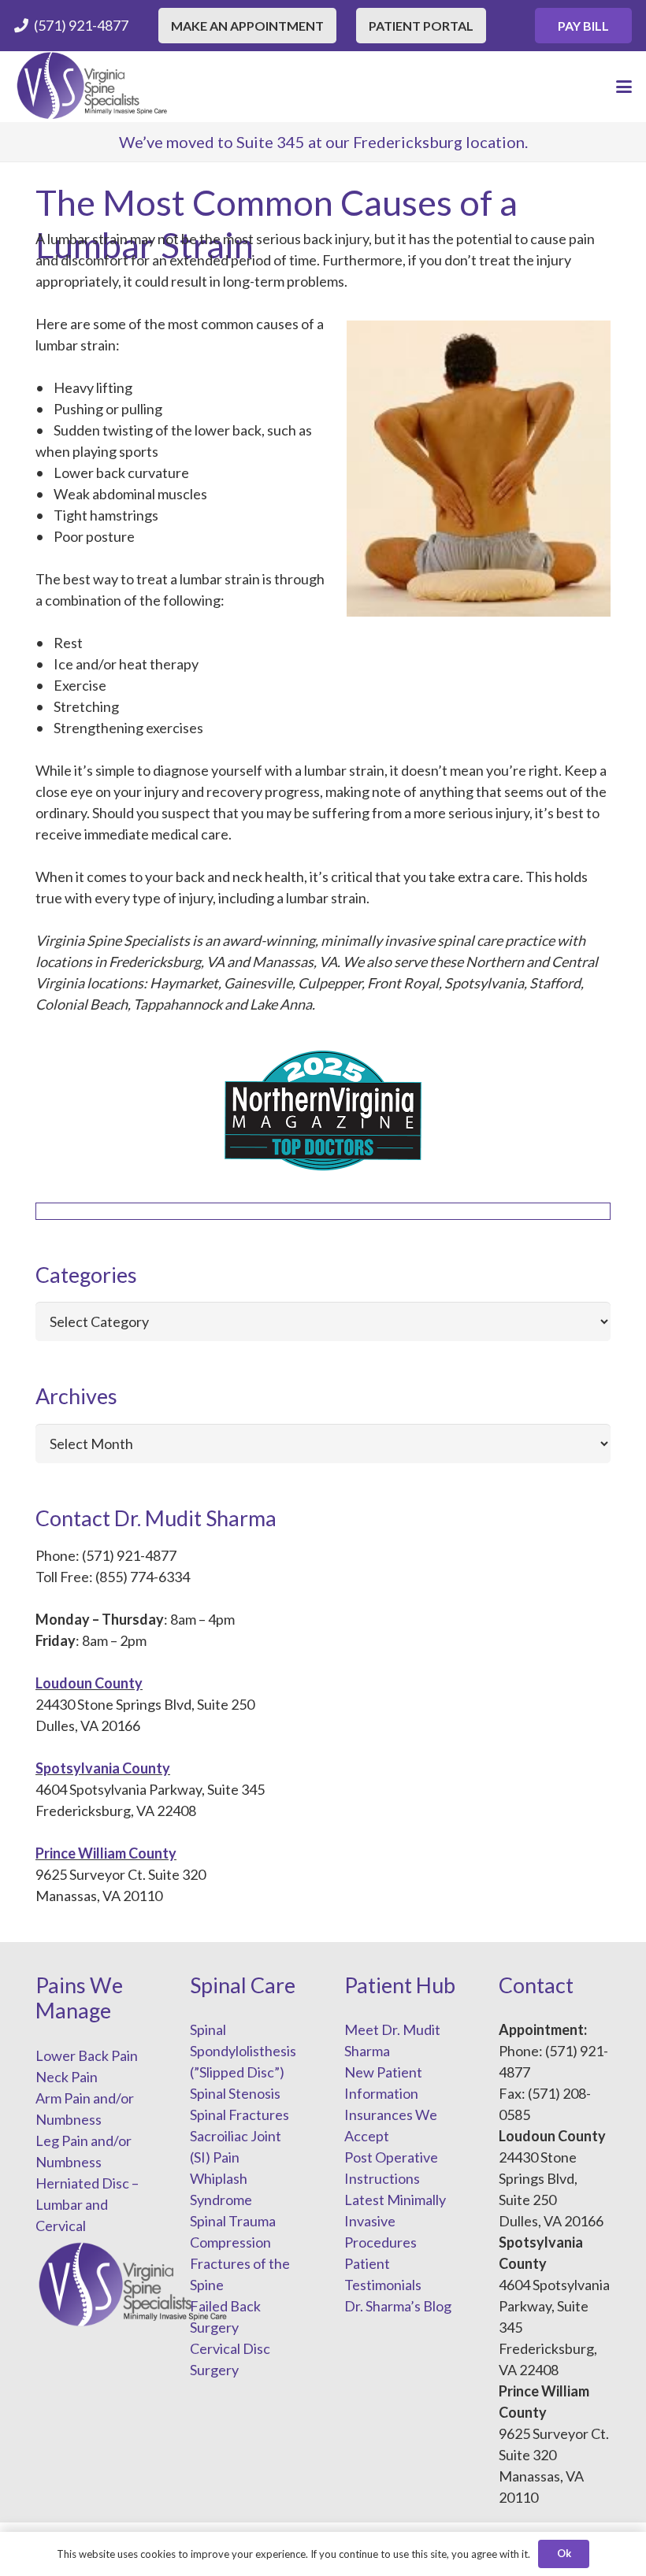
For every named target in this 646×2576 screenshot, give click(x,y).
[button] (624, 87)
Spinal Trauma (233, 2221)
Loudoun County (89, 1683)
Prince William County (106, 1853)
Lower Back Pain (87, 2055)
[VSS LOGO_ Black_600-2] (93, 87)
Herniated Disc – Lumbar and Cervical (87, 2204)
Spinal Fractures (239, 2115)
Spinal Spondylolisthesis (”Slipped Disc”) (243, 2051)
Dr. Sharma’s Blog (398, 2306)
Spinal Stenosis (235, 2093)
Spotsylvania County (103, 1768)
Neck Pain (67, 2077)
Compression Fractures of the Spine (240, 2263)
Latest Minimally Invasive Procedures (395, 2221)
